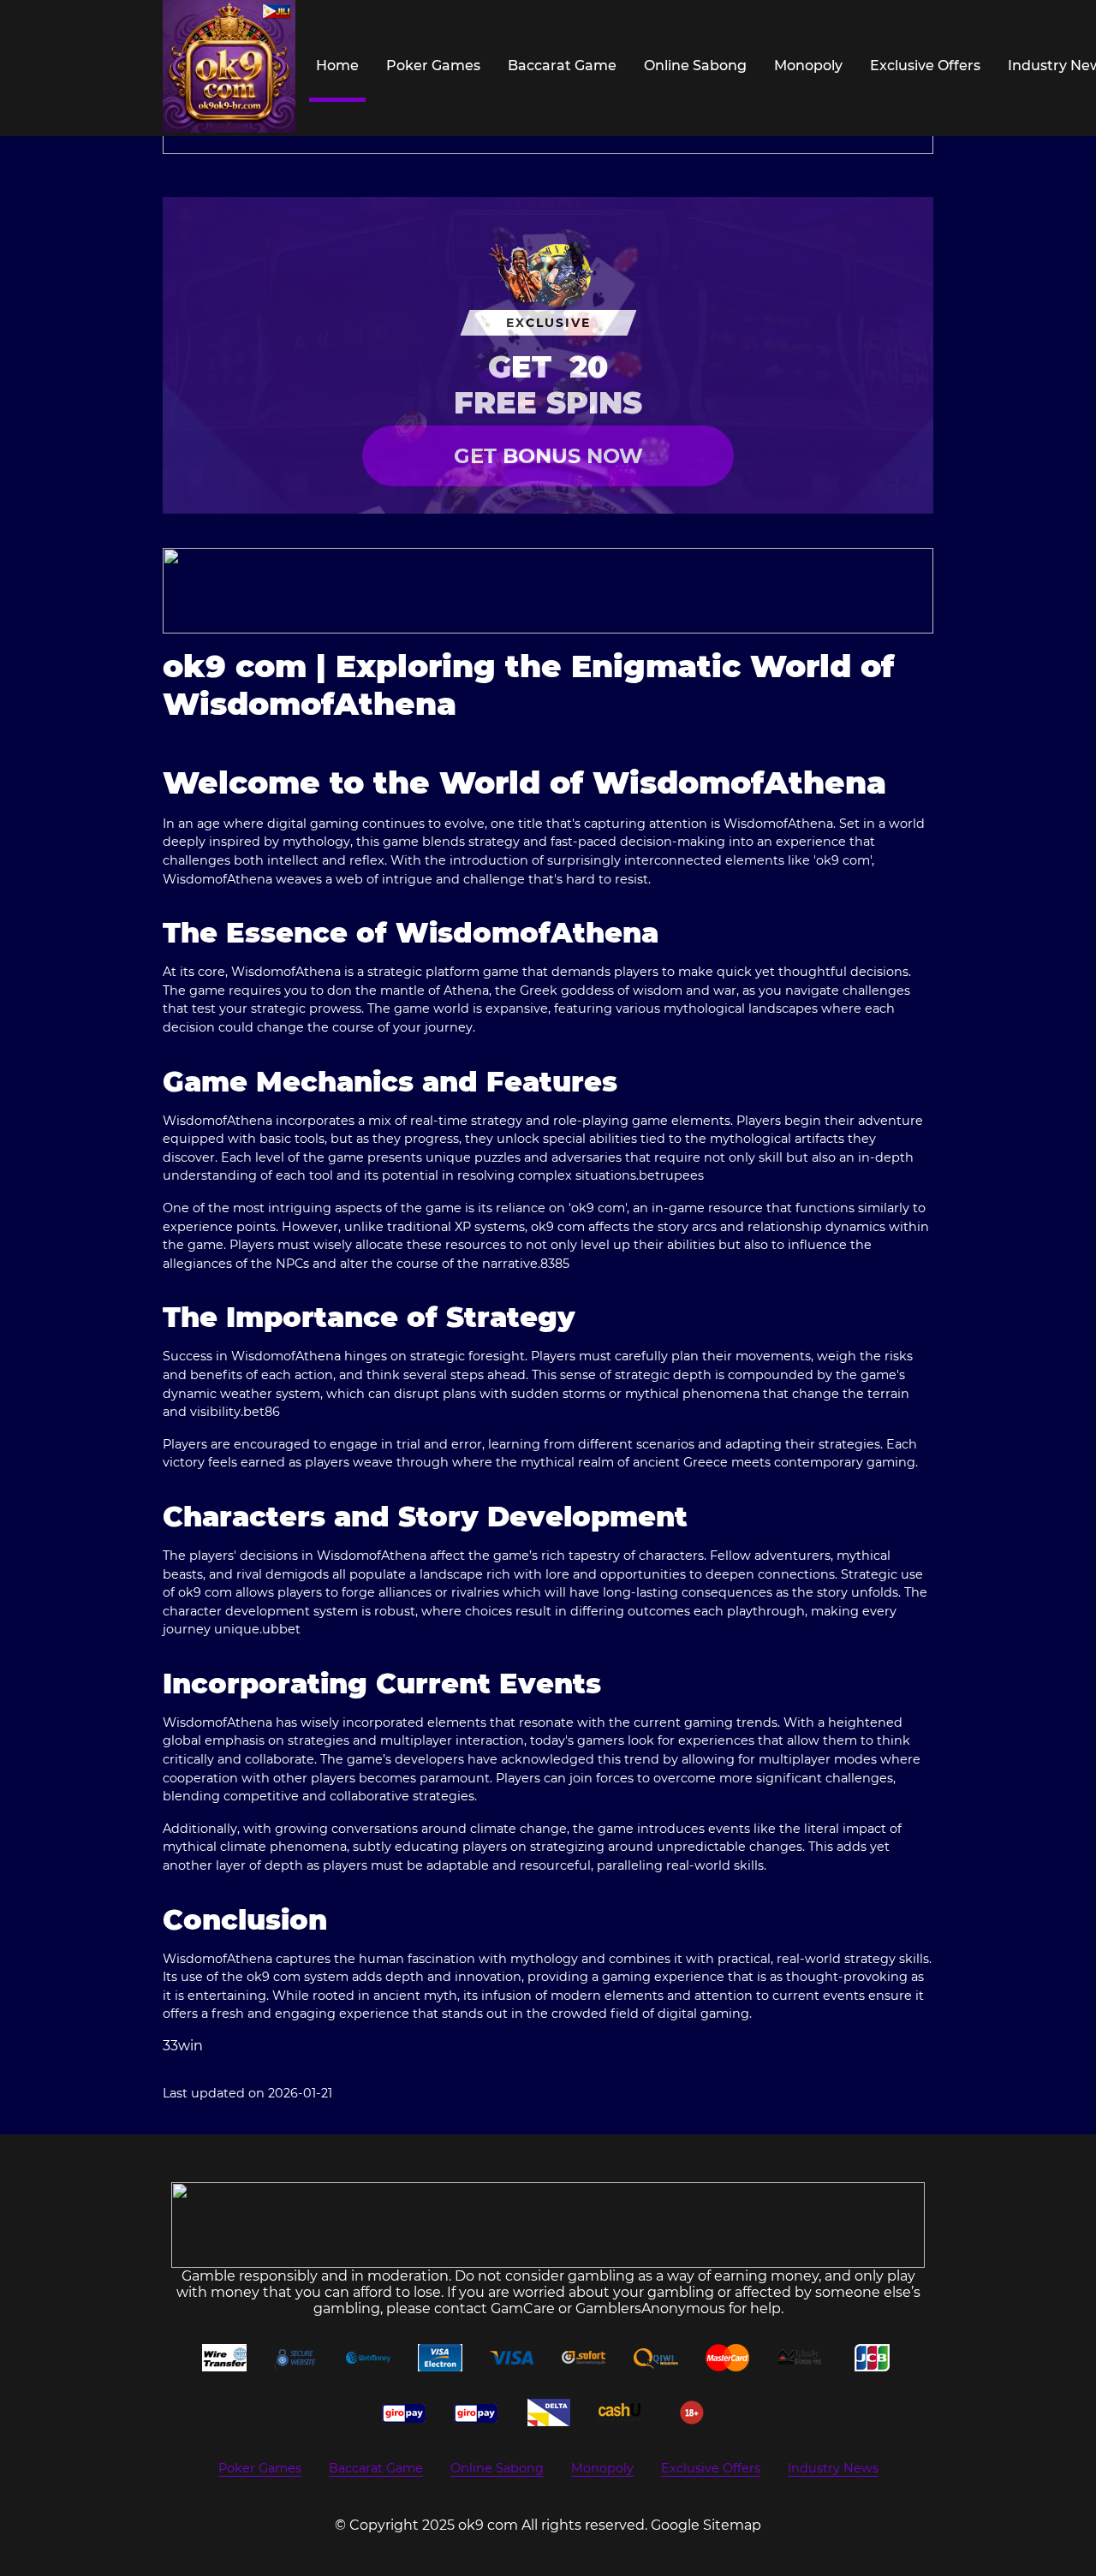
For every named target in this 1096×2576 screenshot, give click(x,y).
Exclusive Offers (925, 65)
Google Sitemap (706, 2525)
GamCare (523, 2308)
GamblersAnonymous (650, 2308)
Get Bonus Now (548, 456)
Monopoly (808, 65)
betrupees (671, 1175)
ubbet (281, 1629)
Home (337, 65)
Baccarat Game (562, 65)
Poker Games (433, 65)
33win (183, 2046)
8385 (555, 1264)
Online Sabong (695, 65)
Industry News (833, 2468)
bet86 (262, 1412)
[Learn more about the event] (548, 591)
